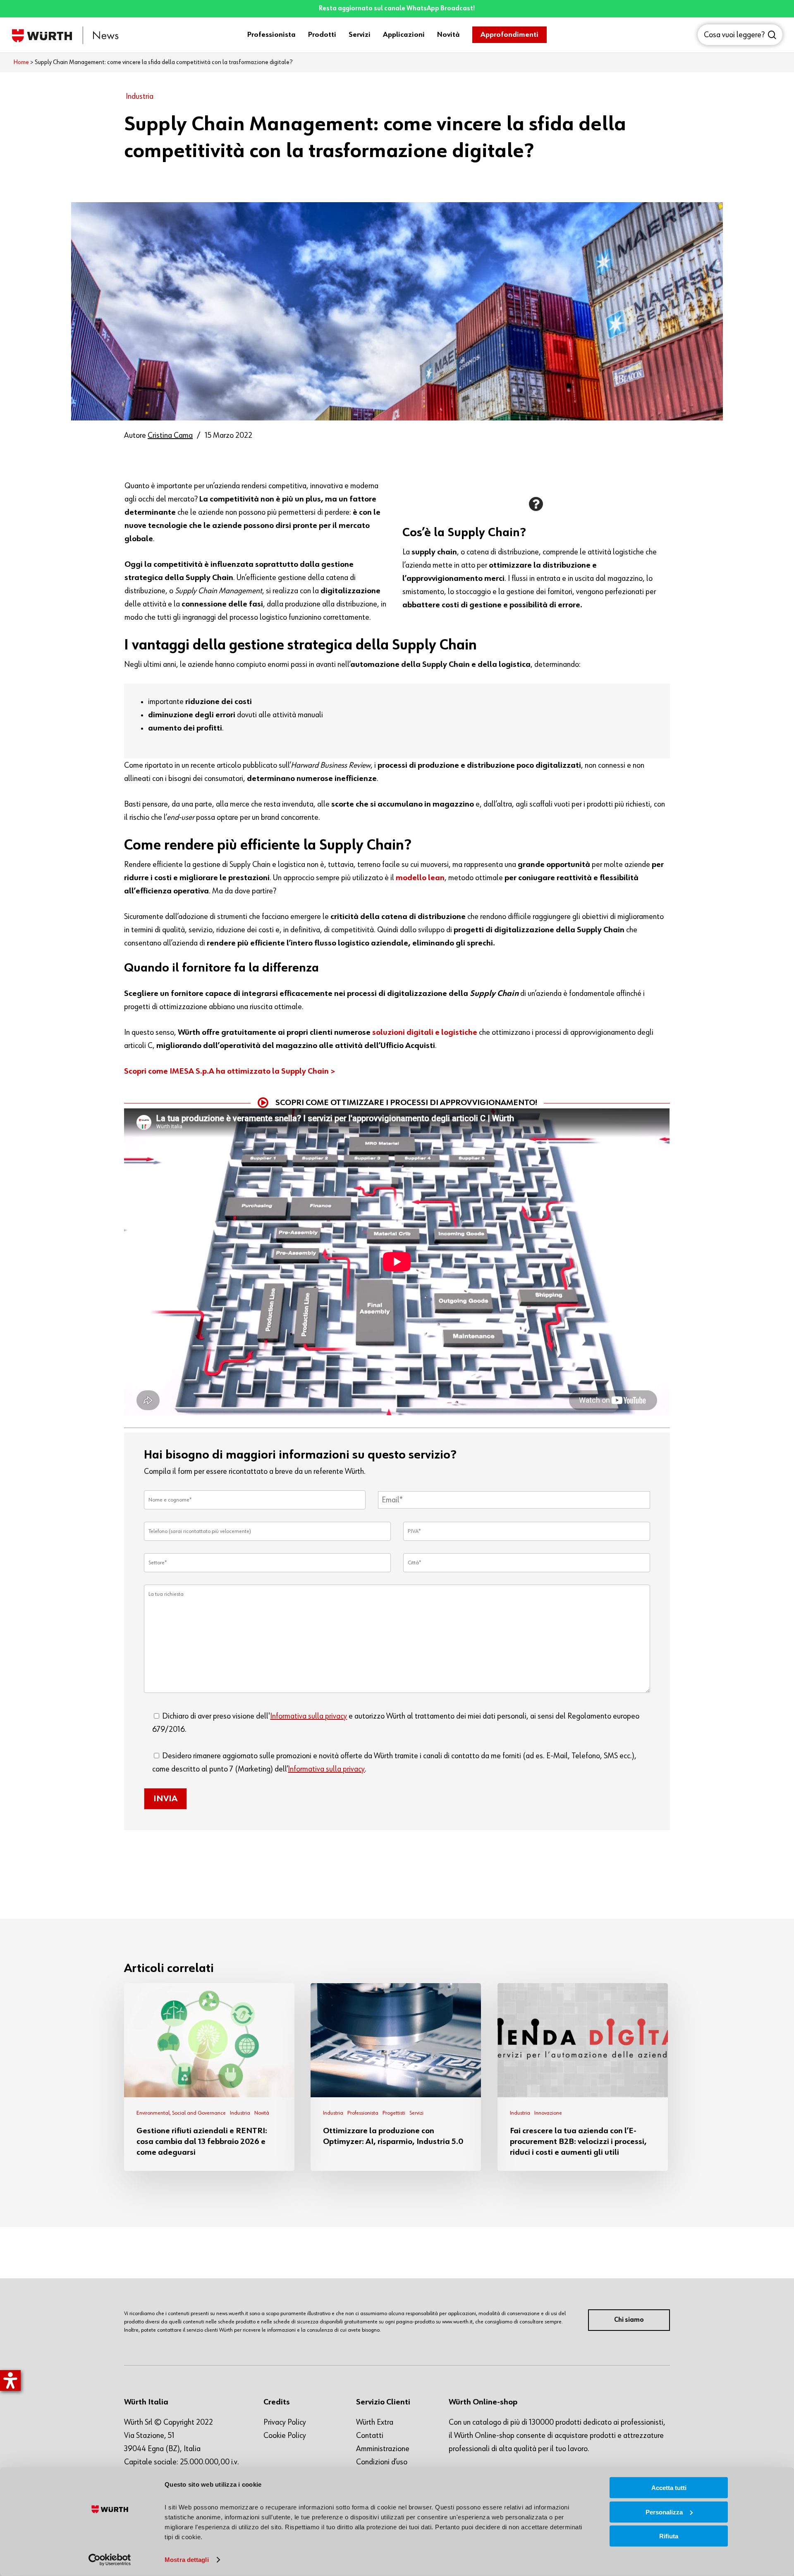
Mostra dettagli (187, 2560)
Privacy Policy (285, 2422)
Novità (262, 2113)
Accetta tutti (669, 2488)
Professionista (363, 2113)
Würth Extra (375, 2422)
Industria (140, 96)
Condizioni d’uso (382, 2462)
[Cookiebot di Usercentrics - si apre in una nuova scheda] (110, 2560)
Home (21, 62)
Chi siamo (629, 2320)
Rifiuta (669, 2536)
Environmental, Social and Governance (181, 2113)
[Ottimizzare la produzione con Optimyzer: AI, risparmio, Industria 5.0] (396, 2077)
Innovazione (548, 2113)
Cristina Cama (170, 435)
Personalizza (664, 2512)
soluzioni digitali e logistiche (425, 1032)
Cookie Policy (285, 2435)
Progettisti (394, 2113)
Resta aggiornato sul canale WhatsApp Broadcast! (397, 9)
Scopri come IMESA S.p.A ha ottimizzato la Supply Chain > (230, 1071)
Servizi (416, 2113)
